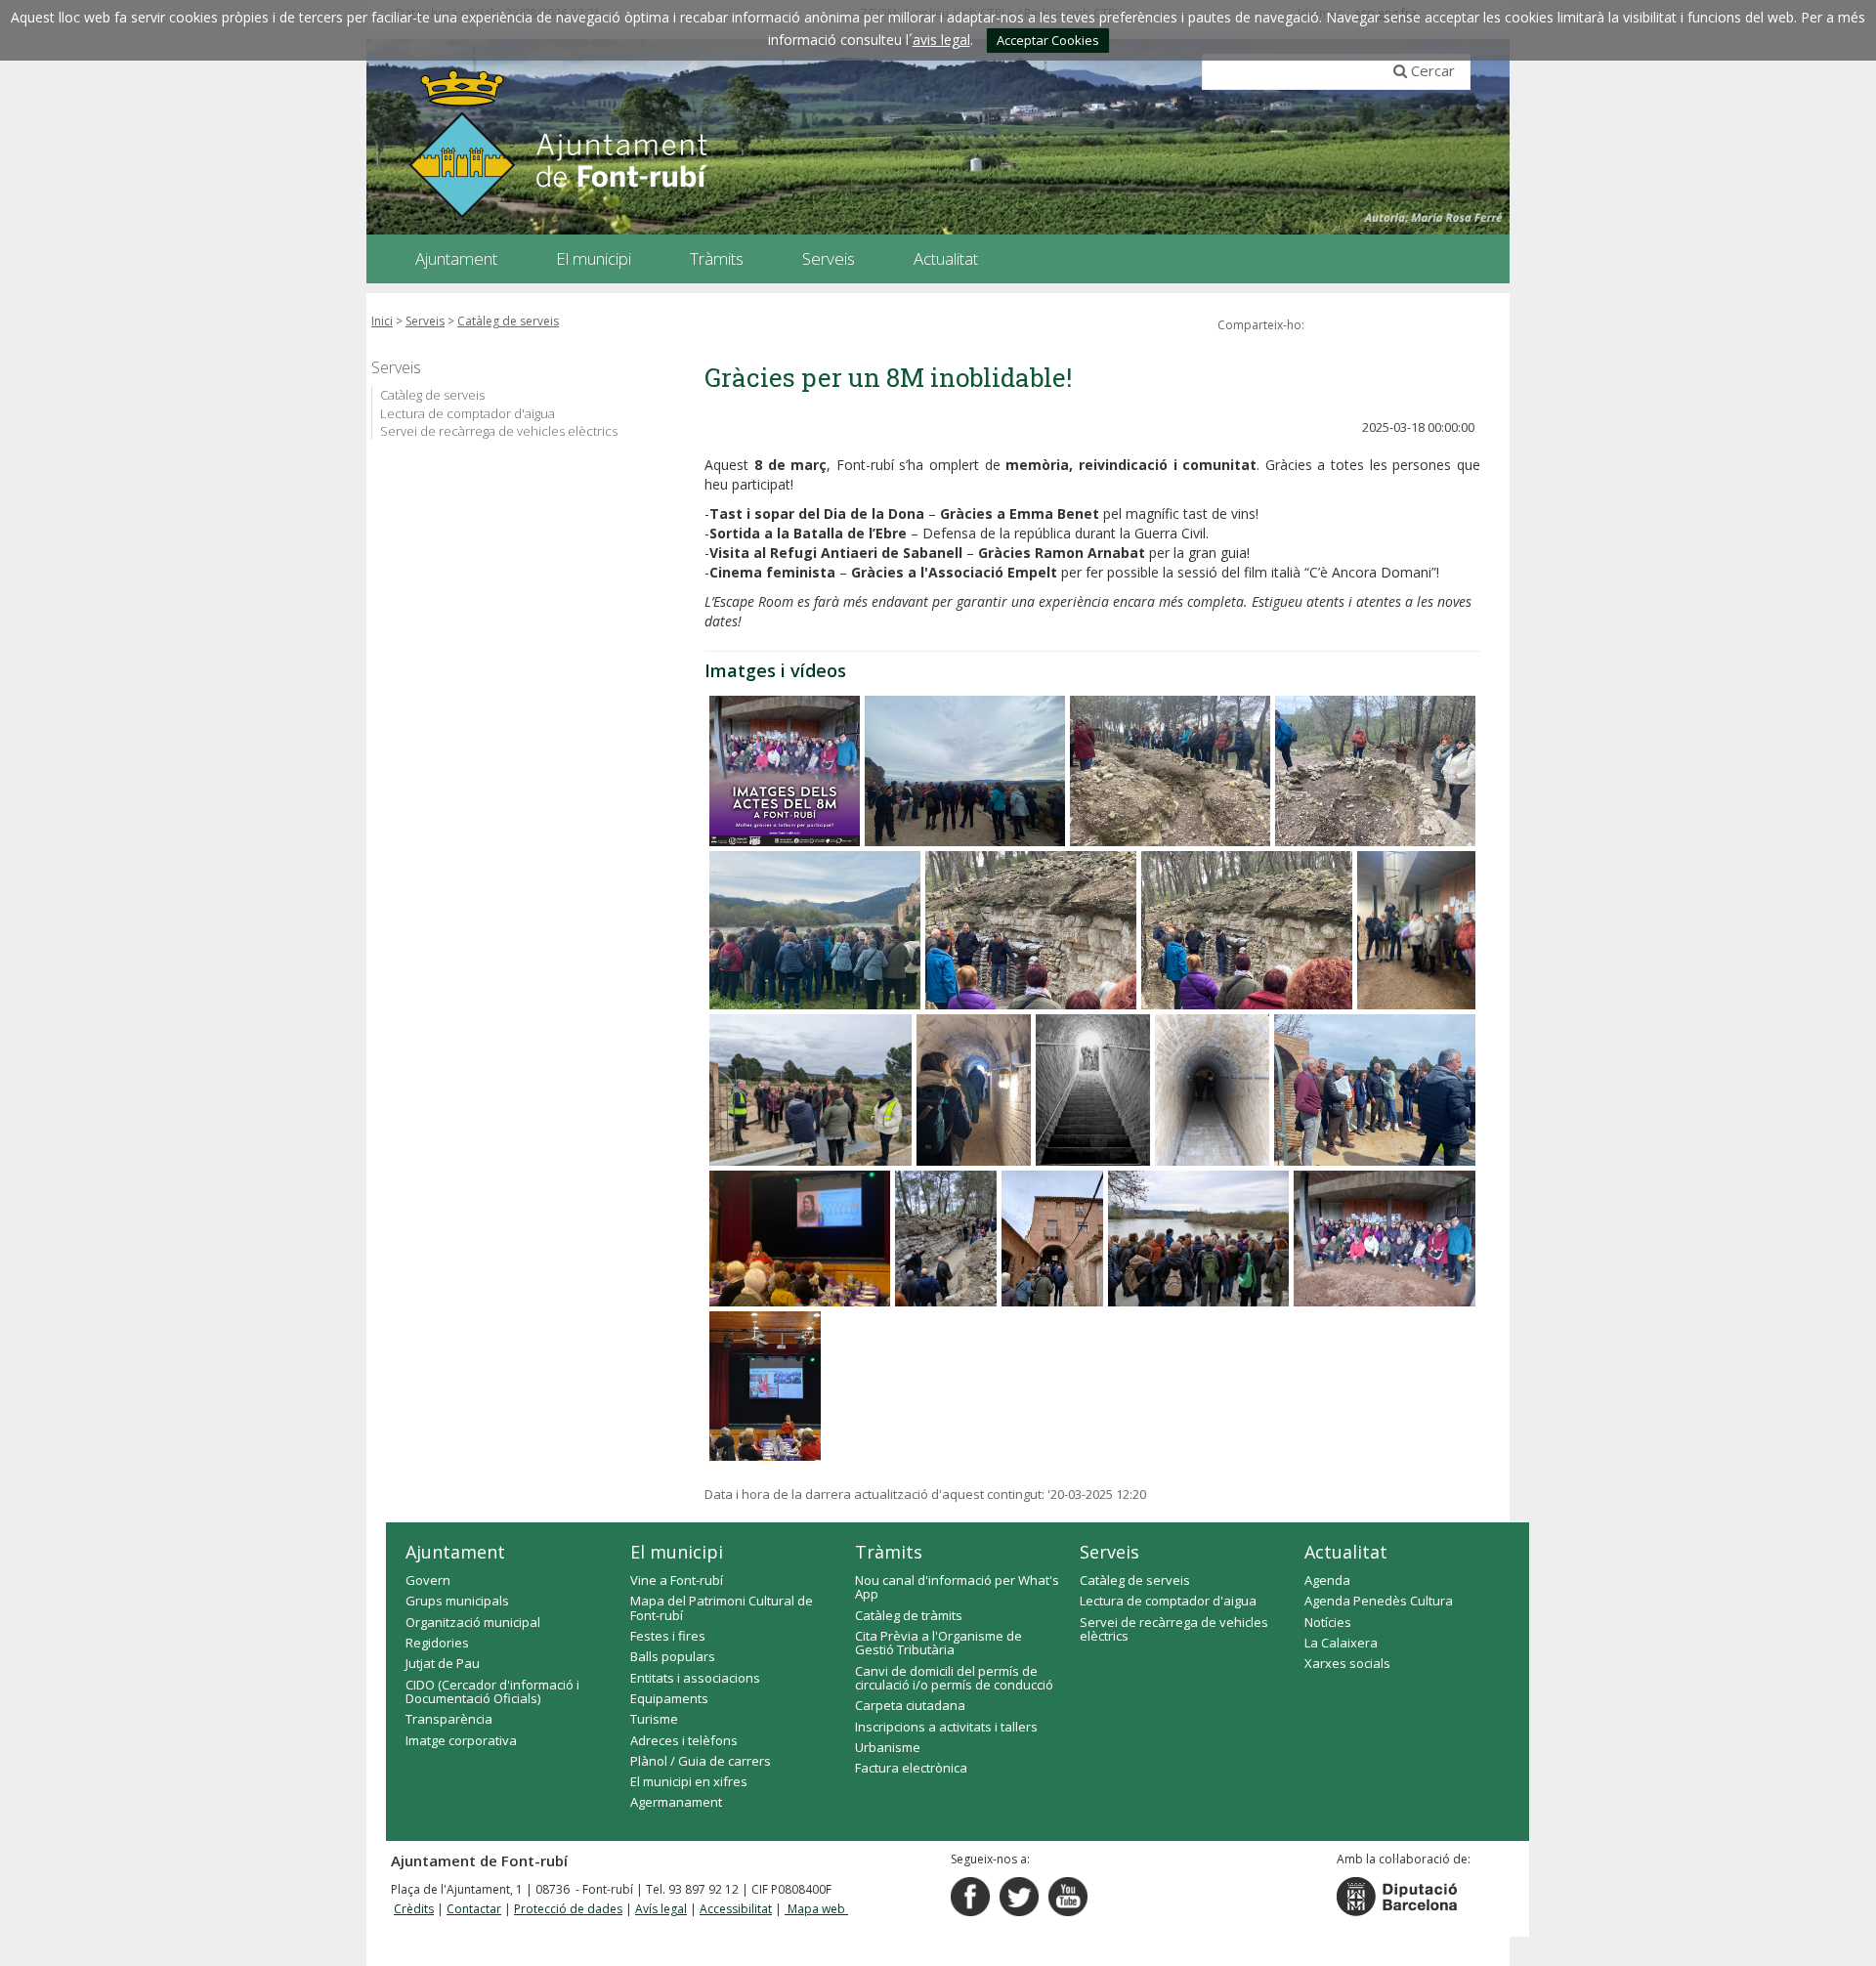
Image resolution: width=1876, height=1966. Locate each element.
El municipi (677, 1552)
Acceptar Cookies (1048, 40)
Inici (382, 321)
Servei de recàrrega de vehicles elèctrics (499, 431)
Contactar (474, 1909)
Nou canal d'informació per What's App (957, 1587)
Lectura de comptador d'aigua (468, 413)
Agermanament (676, 1802)
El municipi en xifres (689, 1781)
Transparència (449, 1719)
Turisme (654, 1719)
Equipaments (669, 1698)
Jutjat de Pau (443, 1663)
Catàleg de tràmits (909, 1615)
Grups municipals (457, 1601)
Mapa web (816, 1909)
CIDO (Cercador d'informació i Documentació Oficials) (492, 1691)
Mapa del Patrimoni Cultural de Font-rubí (722, 1607)
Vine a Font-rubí (677, 1580)
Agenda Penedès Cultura (1379, 1601)
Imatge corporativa (461, 1740)
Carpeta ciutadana (910, 1705)
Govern (428, 1580)
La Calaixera (1341, 1643)
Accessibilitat (736, 1909)
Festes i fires (668, 1636)
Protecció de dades (568, 1909)
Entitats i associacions (695, 1678)
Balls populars (673, 1656)
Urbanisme (888, 1747)
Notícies (1328, 1622)
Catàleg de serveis (508, 321)
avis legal (941, 40)
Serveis (425, 321)
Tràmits (889, 1552)
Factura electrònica (911, 1768)
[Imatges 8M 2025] (785, 771)
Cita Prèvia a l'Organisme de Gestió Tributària (938, 1643)
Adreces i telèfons (684, 1740)
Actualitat (1346, 1552)
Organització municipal (473, 1622)
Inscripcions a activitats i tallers (946, 1727)
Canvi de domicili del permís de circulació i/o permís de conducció (954, 1678)
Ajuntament (455, 1552)
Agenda (1327, 1580)
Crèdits (414, 1909)
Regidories (437, 1643)
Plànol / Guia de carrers (701, 1761)
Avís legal (661, 1909)
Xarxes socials (1347, 1663)
